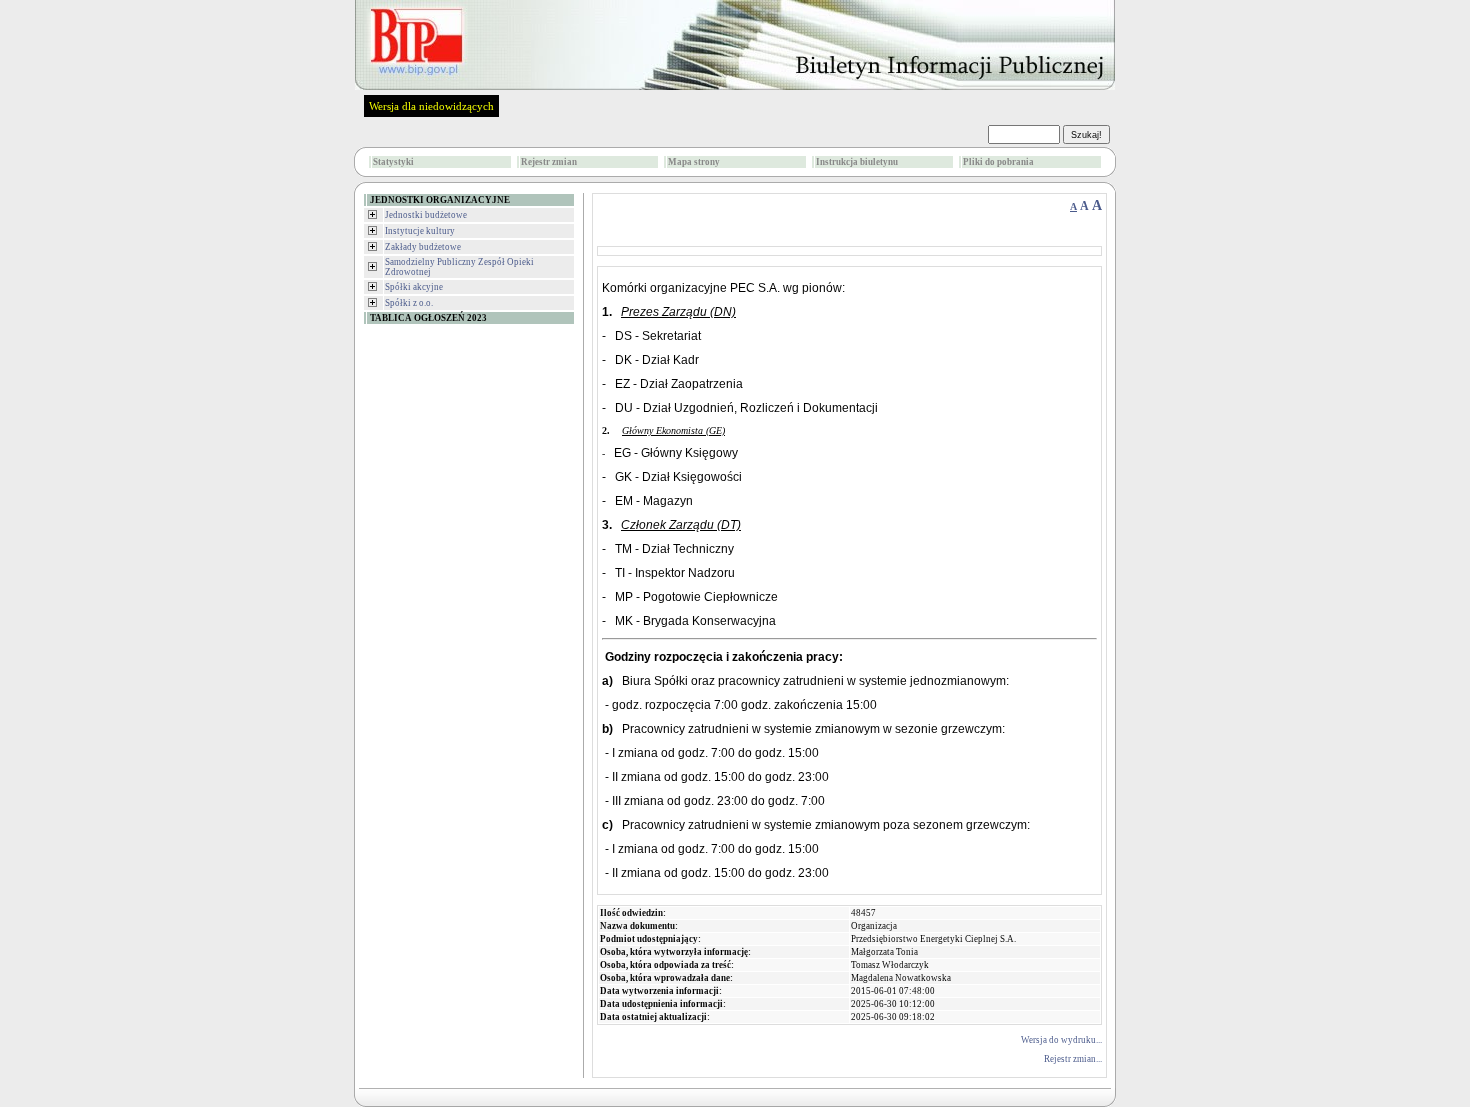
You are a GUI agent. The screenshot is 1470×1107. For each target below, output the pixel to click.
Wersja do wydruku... (1061, 1040)
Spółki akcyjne (414, 287)
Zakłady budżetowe (423, 247)
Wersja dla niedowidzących (431, 106)
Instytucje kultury (420, 231)
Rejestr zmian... (1073, 1059)
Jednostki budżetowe (426, 215)
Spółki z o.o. (409, 303)
